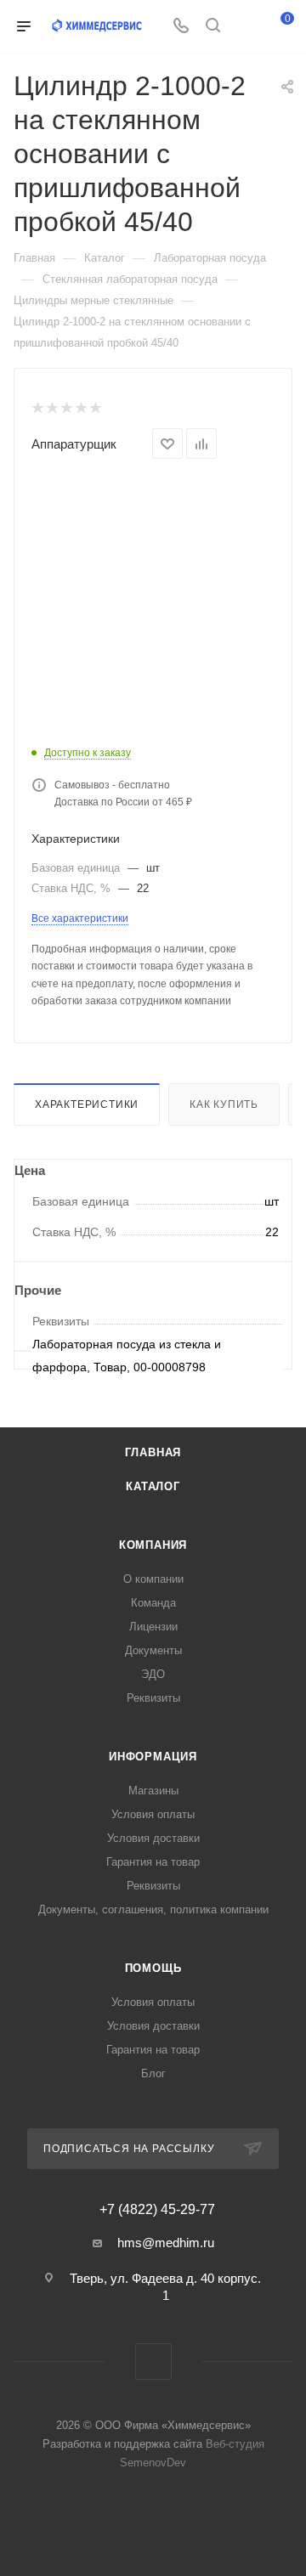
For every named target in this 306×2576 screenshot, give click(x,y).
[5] (95, 408)
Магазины (153, 1791)
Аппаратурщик (74, 444)
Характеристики (87, 1104)
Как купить (224, 1104)
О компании (153, 1579)
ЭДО (153, 1674)
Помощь (153, 1968)
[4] (80, 408)
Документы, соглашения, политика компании (153, 1909)
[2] (51, 408)
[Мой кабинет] (245, 27)
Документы (153, 1650)
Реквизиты (153, 1698)
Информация (153, 1757)
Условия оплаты (153, 1814)
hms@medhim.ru (166, 2243)
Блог (153, 2073)
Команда (153, 1603)
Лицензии (153, 1627)
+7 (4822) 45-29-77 (157, 2210)
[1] (37, 408)
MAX (153, 2361)
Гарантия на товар (153, 1862)
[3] (66, 408)
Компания (153, 1545)
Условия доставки (153, 1838)
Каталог (153, 1486)
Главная (153, 1452)
